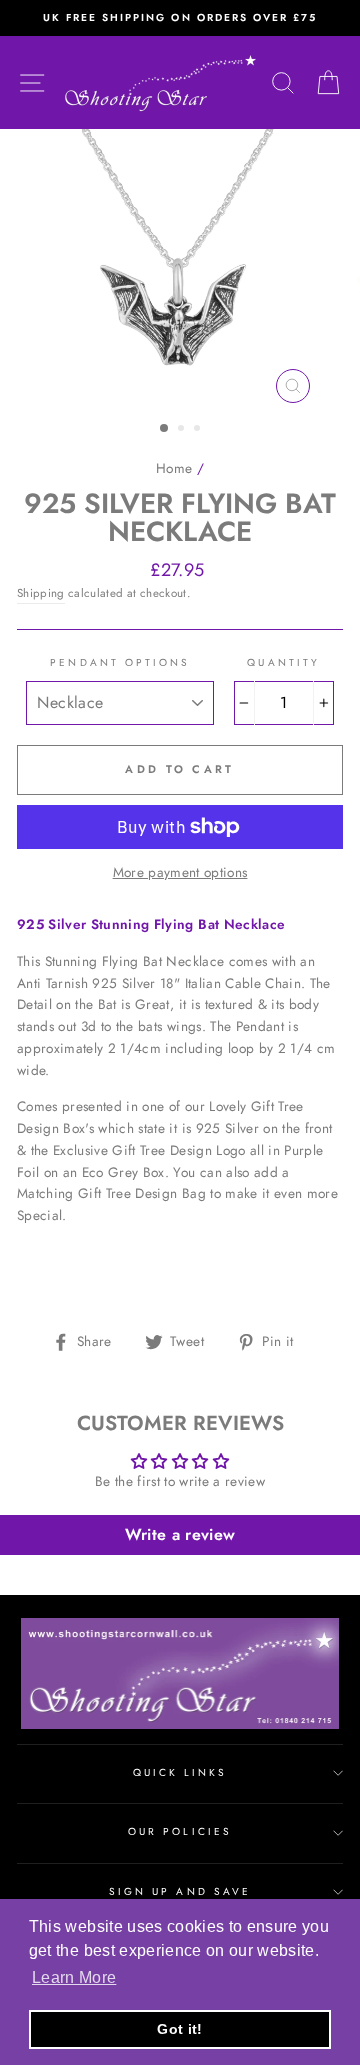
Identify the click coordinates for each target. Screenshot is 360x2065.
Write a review (180, 1534)
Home (174, 468)
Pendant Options (120, 662)
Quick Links (180, 1772)
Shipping (41, 593)
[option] (180, 18)
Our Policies (180, 1831)
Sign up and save (180, 1891)
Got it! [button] (179, 2029)
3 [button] (199, 430)
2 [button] (183, 430)
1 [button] (165, 429)
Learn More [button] (74, 1977)
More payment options (180, 872)
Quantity (283, 662)
